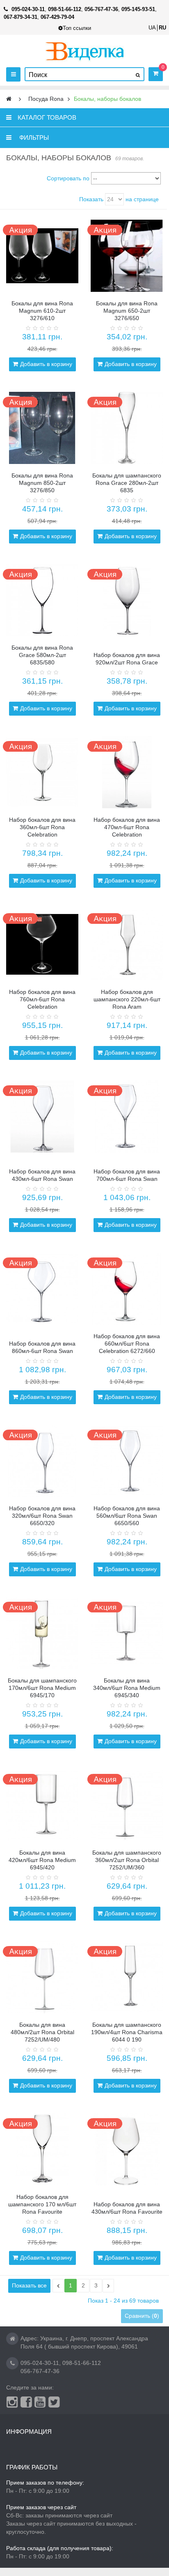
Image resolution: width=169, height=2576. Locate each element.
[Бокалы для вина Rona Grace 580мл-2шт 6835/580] (42, 600)
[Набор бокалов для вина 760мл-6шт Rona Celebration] (42, 944)
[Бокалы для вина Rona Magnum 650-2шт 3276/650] (127, 256)
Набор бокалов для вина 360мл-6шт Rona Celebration (42, 827)
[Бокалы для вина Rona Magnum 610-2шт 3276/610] (42, 256)
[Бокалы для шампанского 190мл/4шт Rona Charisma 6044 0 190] (127, 1977)
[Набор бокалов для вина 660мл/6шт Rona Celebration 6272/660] (127, 1289)
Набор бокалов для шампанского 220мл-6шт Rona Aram (127, 999)
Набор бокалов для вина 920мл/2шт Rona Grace (127, 659)
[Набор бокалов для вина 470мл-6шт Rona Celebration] (127, 772)
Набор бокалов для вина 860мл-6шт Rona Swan (42, 1347)
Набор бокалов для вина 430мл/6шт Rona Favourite (127, 2208)
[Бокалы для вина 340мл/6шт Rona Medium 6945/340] (127, 1633)
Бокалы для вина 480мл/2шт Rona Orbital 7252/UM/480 (42, 2032)
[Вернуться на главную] (9, 99)
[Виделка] (85, 51)
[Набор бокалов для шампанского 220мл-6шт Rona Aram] (127, 944)
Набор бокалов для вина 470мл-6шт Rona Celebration (127, 827)
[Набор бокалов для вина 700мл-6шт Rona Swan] (127, 1116)
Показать (91, 199)
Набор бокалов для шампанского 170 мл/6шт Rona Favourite (42, 2204)
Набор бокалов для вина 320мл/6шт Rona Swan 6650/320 (42, 1516)
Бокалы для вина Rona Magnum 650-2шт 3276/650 (127, 311)
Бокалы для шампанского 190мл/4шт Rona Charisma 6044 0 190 (127, 2032)
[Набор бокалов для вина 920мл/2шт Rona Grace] (127, 600)
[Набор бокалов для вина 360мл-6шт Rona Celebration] (42, 772)
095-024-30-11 (40, 2363)
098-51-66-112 (82, 2363)
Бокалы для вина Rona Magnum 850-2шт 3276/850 (42, 483)
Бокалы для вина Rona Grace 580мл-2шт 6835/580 (42, 655)
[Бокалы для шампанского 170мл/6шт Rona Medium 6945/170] (42, 1633)
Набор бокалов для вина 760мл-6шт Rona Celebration (42, 999)
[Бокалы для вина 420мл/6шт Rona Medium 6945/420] (42, 1805)
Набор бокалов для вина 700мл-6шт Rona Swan (127, 1175)
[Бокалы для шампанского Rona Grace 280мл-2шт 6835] (127, 428)
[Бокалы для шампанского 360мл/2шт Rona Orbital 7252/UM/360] (127, 1805)
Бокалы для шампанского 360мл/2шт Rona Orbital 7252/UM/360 (127, 1860)
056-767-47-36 (40, 2371)
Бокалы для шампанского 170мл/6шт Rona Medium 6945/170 (42, 1688)
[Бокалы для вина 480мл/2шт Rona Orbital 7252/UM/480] (42, 1977)
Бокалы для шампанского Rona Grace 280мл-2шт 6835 (127, 483)
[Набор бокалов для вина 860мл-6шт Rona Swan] (42, 1289)
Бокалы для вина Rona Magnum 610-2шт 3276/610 (42, 311)
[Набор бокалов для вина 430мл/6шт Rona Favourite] (127, 2149)
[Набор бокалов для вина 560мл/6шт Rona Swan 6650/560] (127, 1461)
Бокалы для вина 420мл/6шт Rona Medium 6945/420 (42, 1860)
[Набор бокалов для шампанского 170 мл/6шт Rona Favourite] (42, 2149)
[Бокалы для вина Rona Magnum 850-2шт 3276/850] (42, 428)
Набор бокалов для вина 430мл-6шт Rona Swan (42, 1175)
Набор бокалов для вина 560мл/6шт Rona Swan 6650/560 (127, 1516)
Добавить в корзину (46, 364)
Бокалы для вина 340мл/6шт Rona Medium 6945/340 (127, 1688)
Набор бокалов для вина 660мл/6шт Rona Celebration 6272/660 (127, 1344)
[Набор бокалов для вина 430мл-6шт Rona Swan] (42, 1116)
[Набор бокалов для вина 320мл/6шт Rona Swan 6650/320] (42, 1461)
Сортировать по (68, 178)
